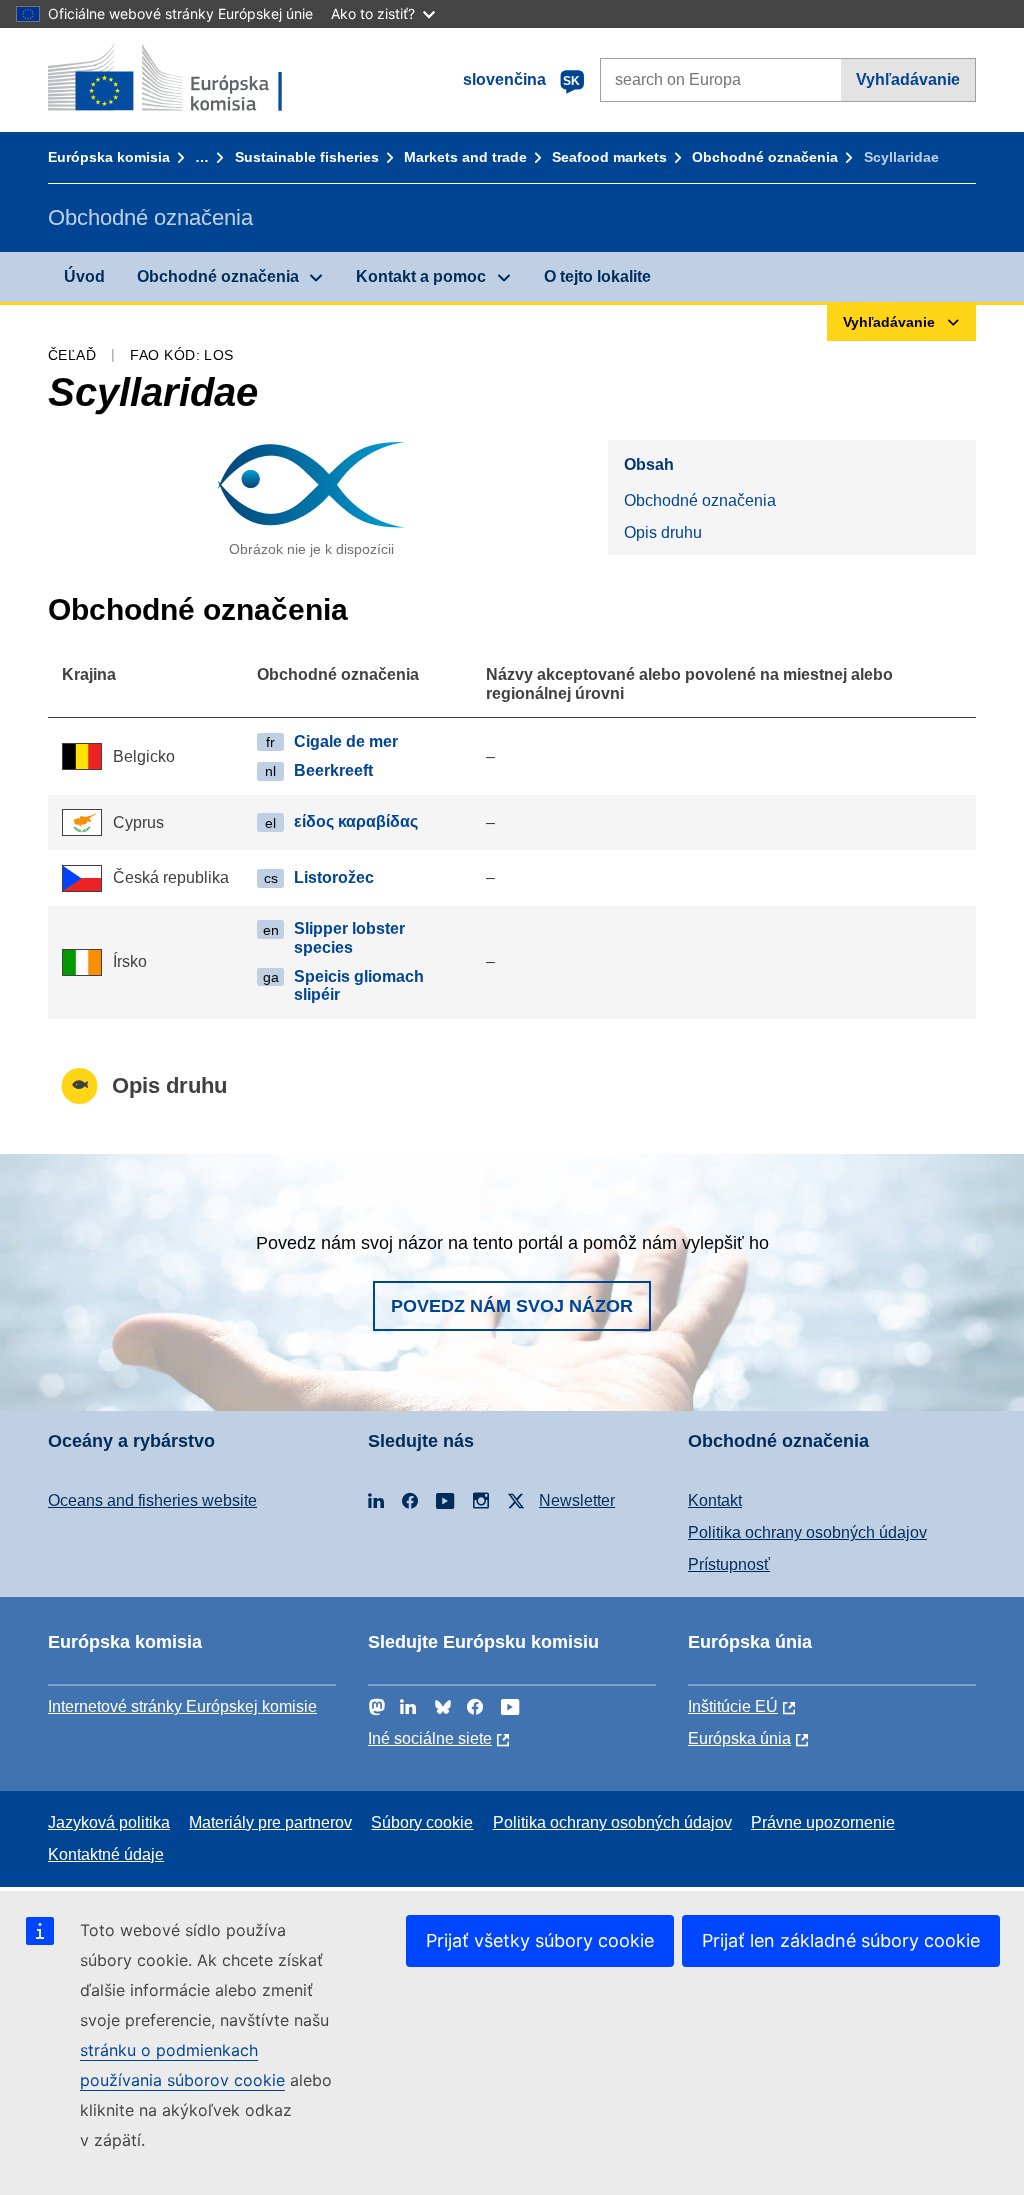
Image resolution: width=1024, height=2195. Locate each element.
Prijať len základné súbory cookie (841, 1940)
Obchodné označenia (765, 157)
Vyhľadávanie (908, 79)
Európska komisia (109, 157)
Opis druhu (663, 532)
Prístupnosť (729, 1564)
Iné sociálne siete (430, 1738)
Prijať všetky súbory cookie (540, 1940)
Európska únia (739, 1738)
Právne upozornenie (823, 1822)
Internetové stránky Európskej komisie (182, 1706)
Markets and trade (465, 157)
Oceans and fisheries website (152, 1500)
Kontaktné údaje (106, 1854)
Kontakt (715, 1500)
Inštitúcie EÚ (733, 1706)
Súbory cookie (422, 1822)
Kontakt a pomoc (421, 276)
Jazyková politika (109, 1822)
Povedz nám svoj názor (512, 1306)
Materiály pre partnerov (270, 1822)
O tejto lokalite (597, 276)
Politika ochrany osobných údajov (807, 1532)
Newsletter (577, 1500)
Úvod (84, 276)
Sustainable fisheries (307, 157)
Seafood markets (609, 157)
